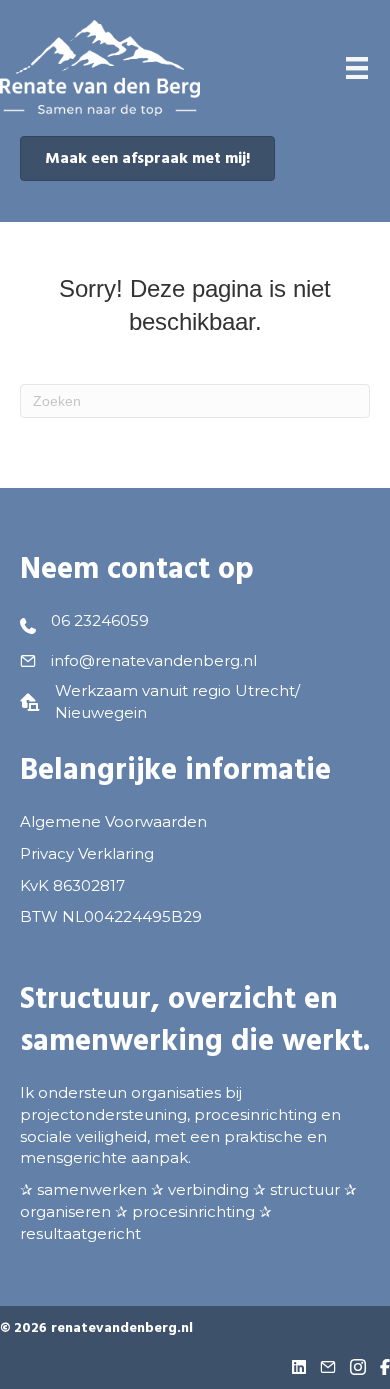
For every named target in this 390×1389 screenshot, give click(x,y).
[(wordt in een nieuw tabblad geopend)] (100, 67)
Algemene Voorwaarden (113, 821)
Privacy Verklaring (87, 853)
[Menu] (357, 68)
